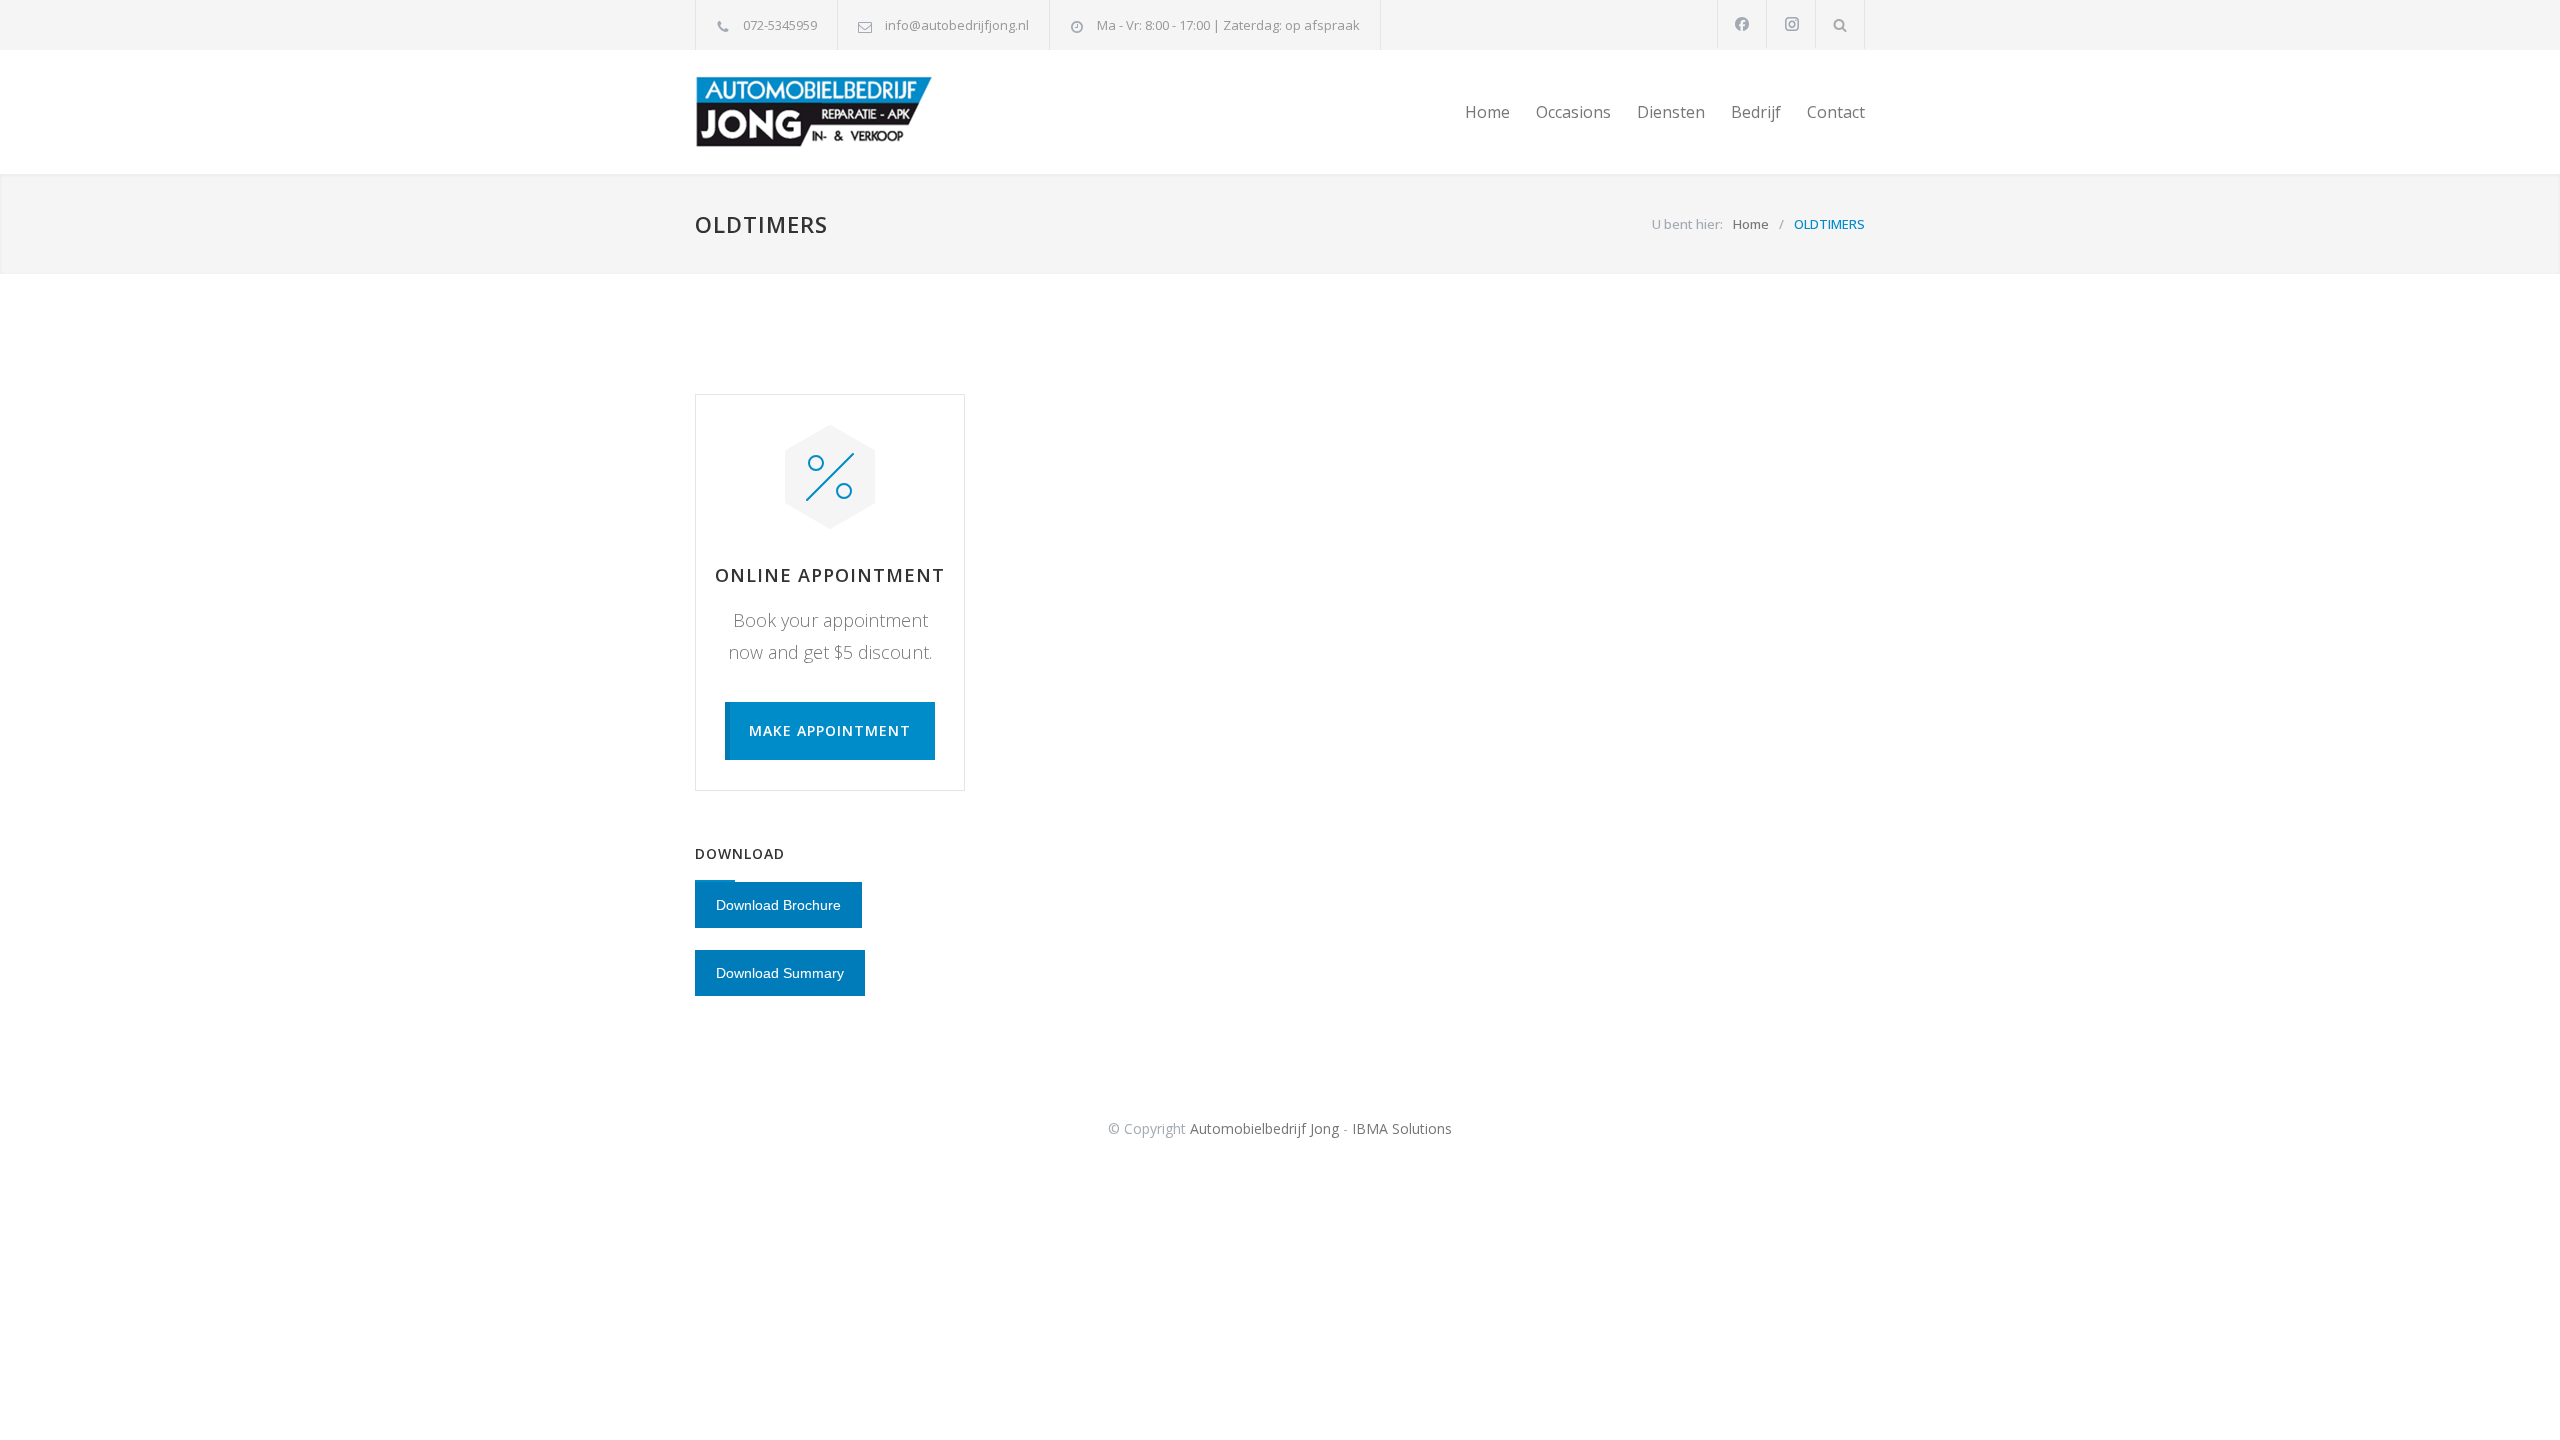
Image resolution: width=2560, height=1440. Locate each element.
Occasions (1573, 112)
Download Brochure (778, 905)
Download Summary (780, 973)
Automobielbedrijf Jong (1264, 1128)
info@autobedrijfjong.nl (957, 25)
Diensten (1671, 112)
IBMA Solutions (1402, 1128)
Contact (1836, 112)
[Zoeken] (1840, 24)
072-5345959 (780, 25)
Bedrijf (1756, 112)
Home (1487, 112)
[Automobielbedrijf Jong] (880, 112)
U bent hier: (1687, 224)
